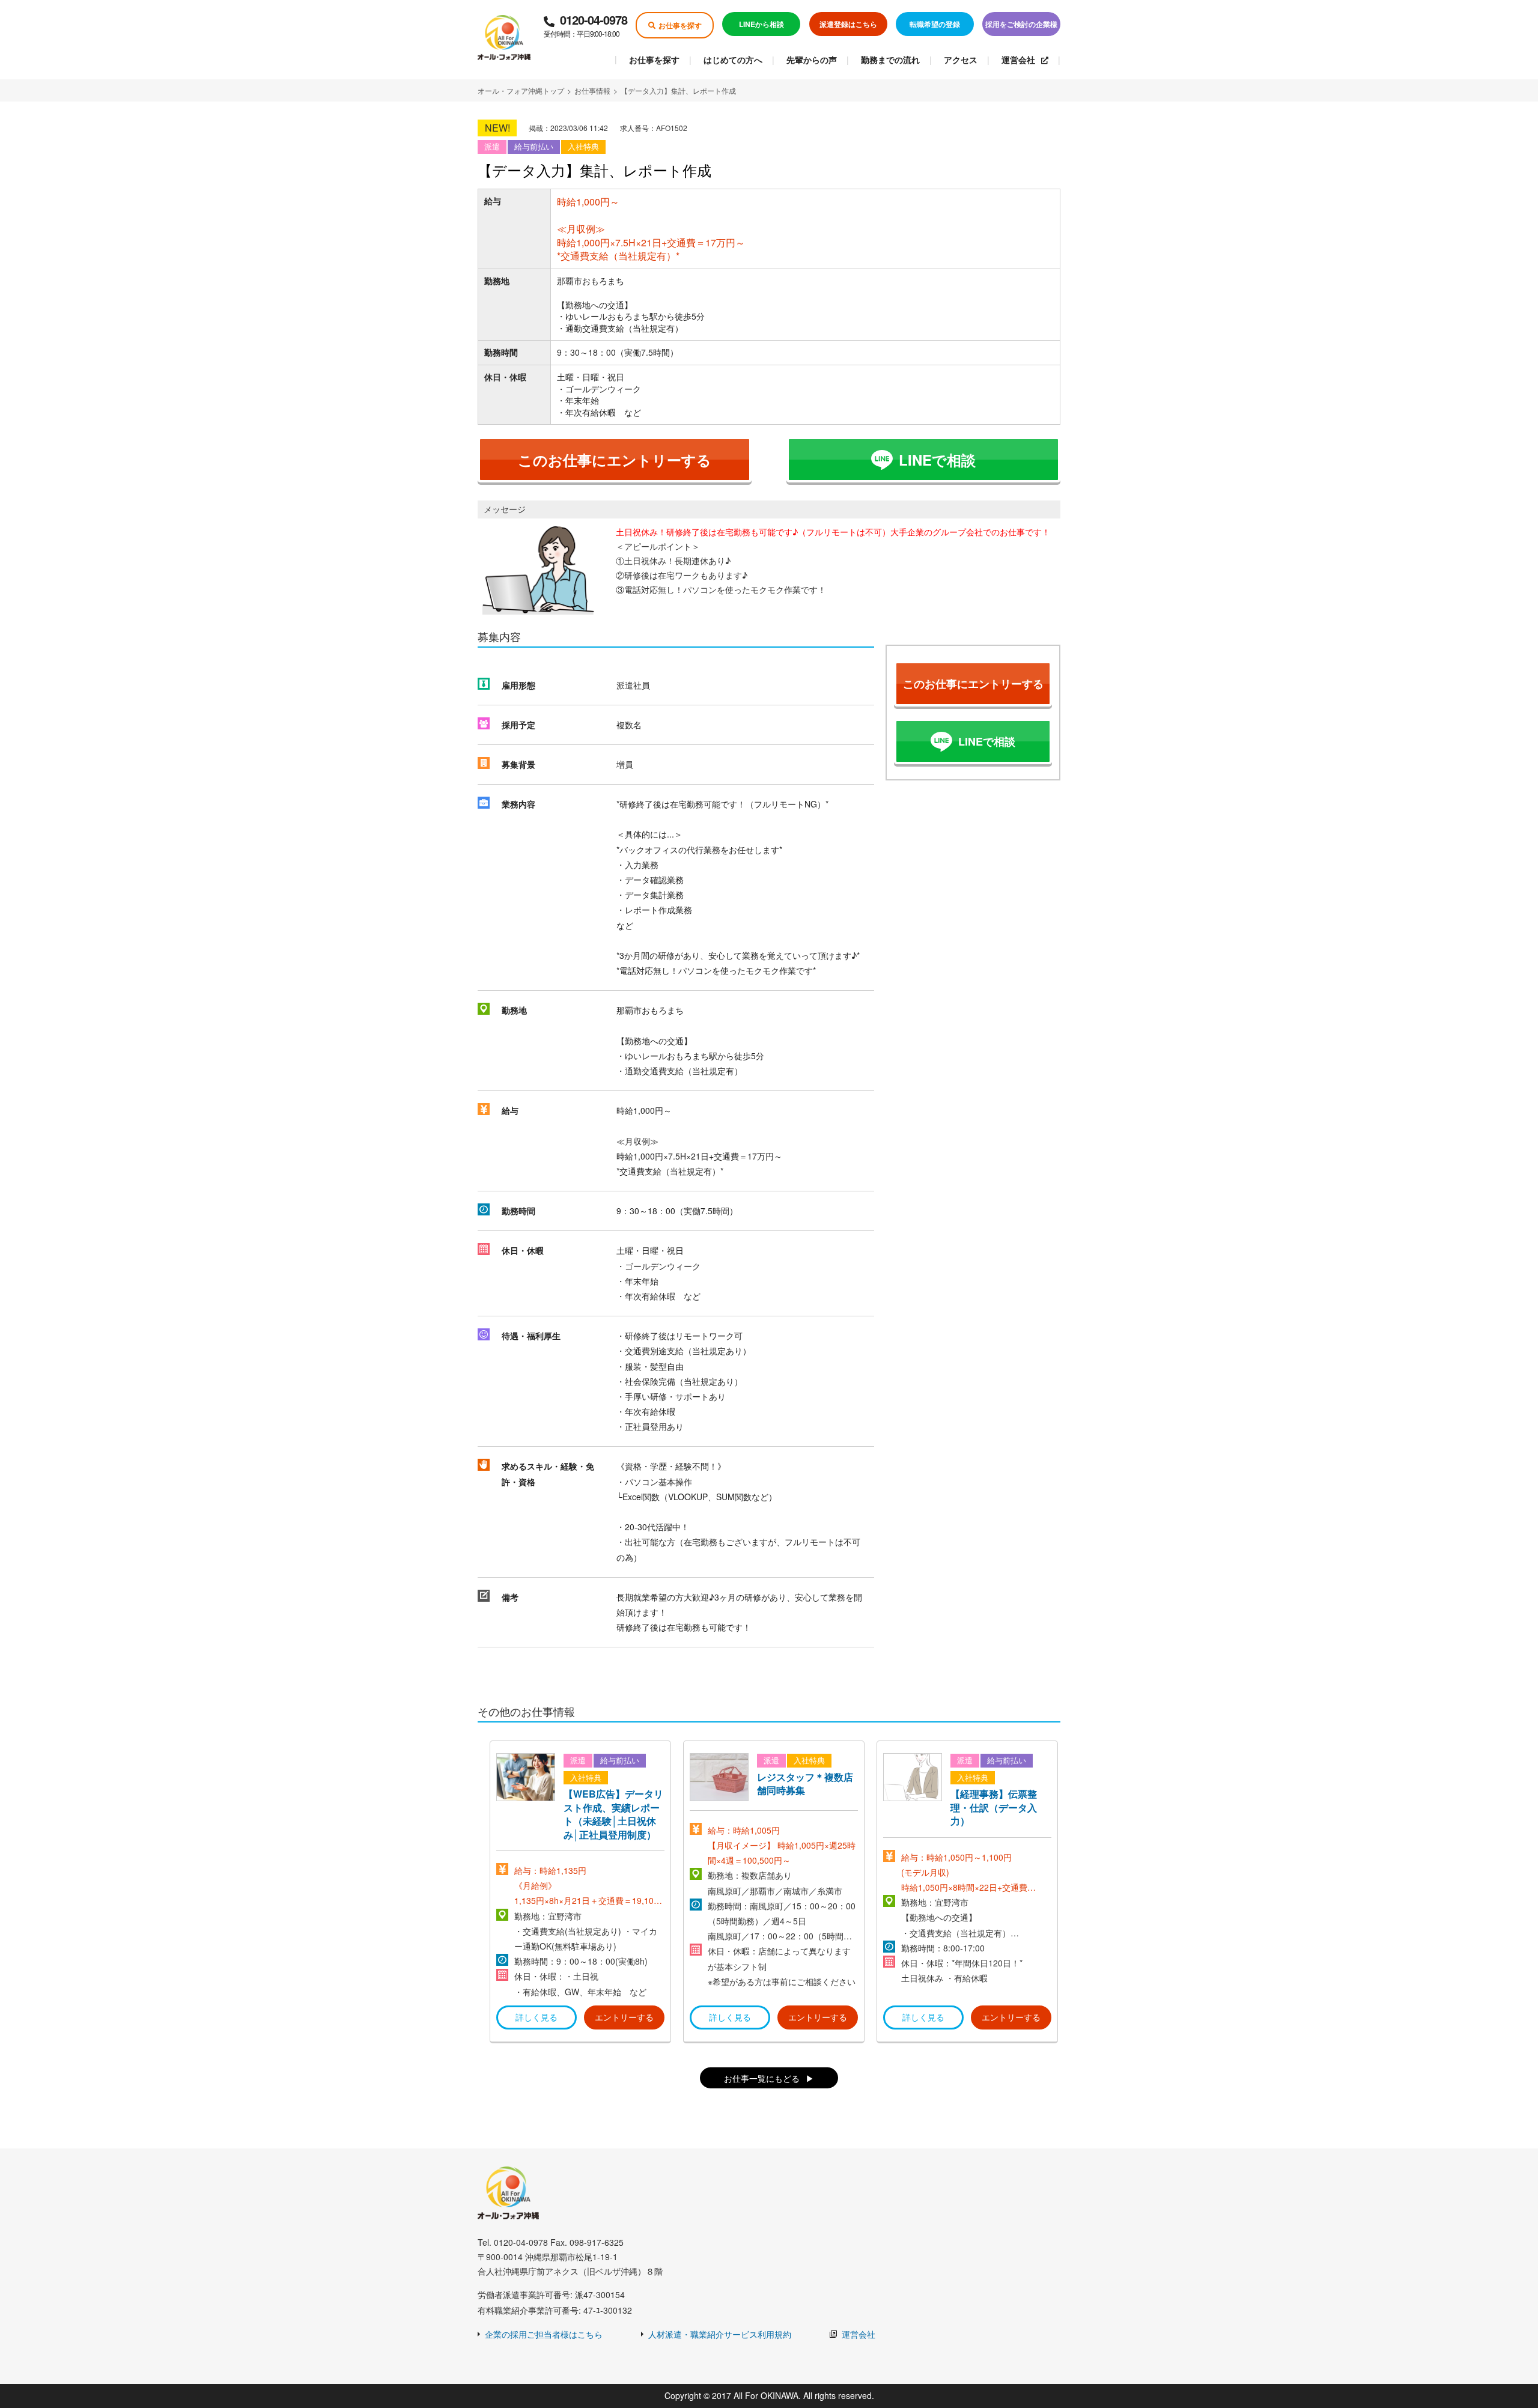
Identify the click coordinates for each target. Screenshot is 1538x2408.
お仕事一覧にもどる (762, 2078)
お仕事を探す (680, 25)
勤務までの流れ (890, 59)
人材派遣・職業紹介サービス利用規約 (720, 2334)
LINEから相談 (761, 24)
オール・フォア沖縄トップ (521, 90)
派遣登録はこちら (848, 24)
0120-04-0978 (585, 25)
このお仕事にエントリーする (615, 460)
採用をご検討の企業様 (1021, 24)
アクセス (961, 59)
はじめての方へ (733, 59)
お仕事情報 (592, 90)
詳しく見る (536, 2017)
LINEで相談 (937, 460)
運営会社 (1018, 59)
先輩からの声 (812, 59)
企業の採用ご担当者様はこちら (544, 2334)
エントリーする (624, 2017)
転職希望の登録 (935, 24)
